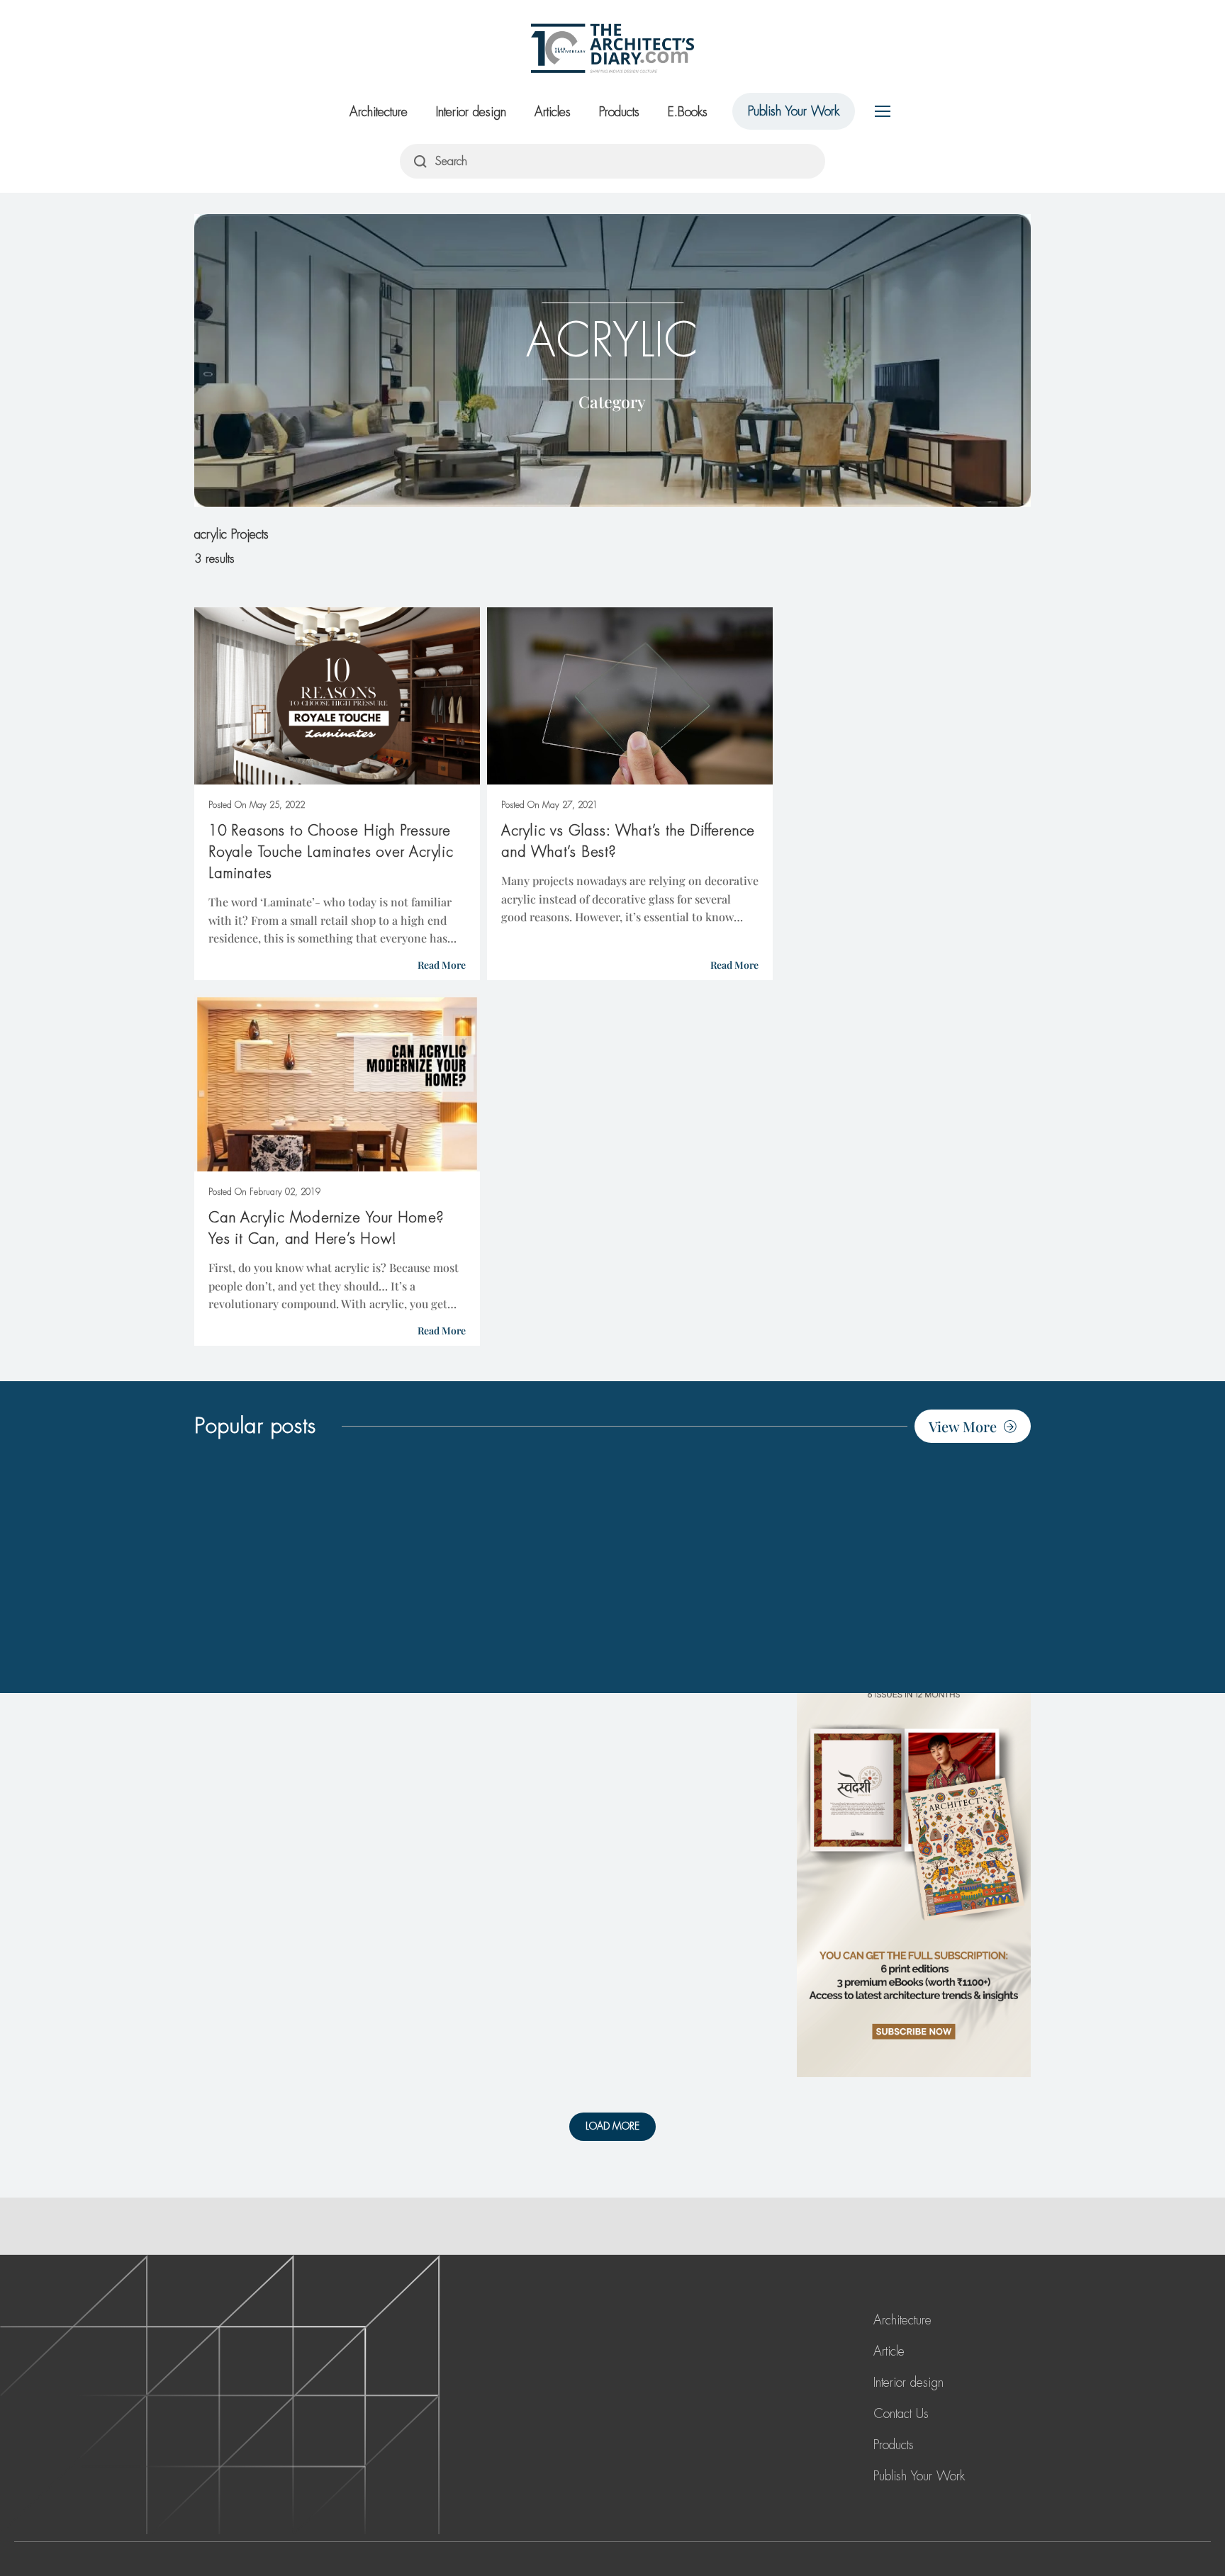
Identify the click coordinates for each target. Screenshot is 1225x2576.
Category (612, 401)
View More (963, 1426)
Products (619, 112)
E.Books (688, 112)
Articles (553, 112)
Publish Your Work (794, 111)
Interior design (471, 112)
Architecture (379, 112)
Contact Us (901, 2414)
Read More (442, 965)
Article (889, 2351)
